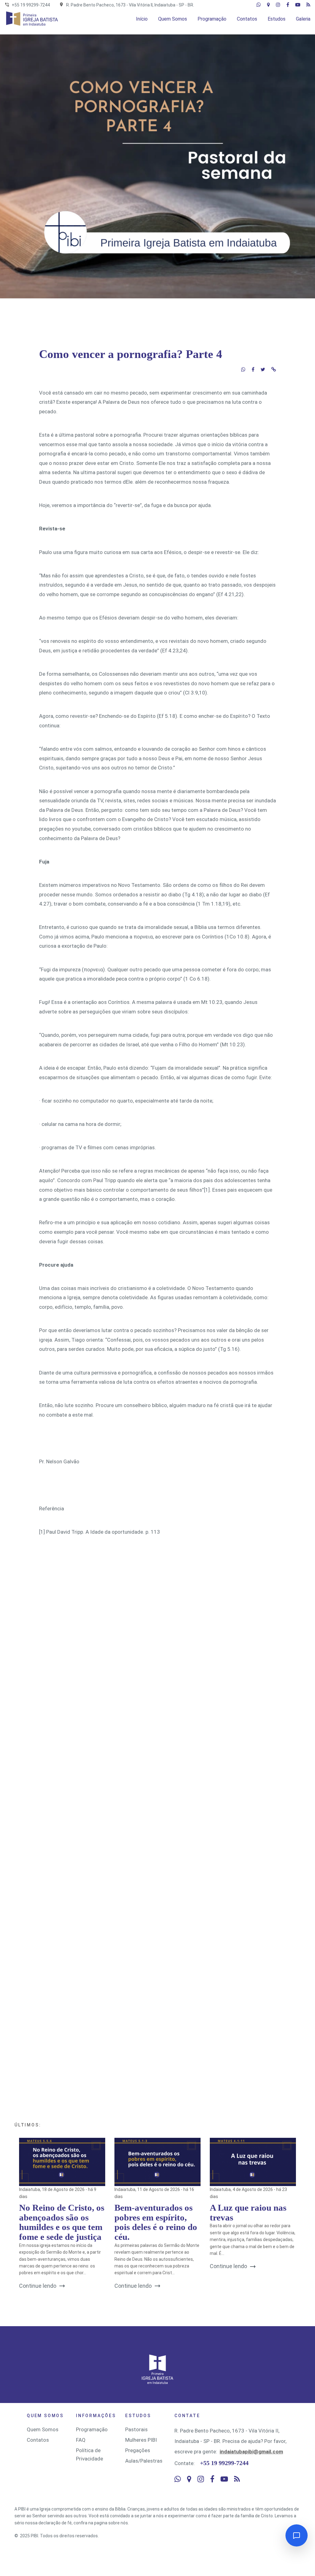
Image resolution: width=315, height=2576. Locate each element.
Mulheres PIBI (141, 2440)
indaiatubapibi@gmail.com (251, 2452)
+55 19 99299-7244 (31, 5)
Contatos (38, 2440)
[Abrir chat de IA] (297, 2535)
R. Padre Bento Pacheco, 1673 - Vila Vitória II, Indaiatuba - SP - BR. (130, 5)
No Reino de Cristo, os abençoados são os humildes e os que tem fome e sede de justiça (62, 2222)
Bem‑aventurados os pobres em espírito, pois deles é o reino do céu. (156, 2222)
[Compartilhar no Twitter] (263, 369)
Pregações (138, 2450)
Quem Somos (43, 2429)
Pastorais (136, 2429)
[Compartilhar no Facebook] (253, 369)
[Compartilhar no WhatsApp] (243, 369)
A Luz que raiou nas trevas (248, 2212)
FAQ (81, 2440)
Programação (92, 2429)
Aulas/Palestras (144, 2461)
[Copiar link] (274, 369)
